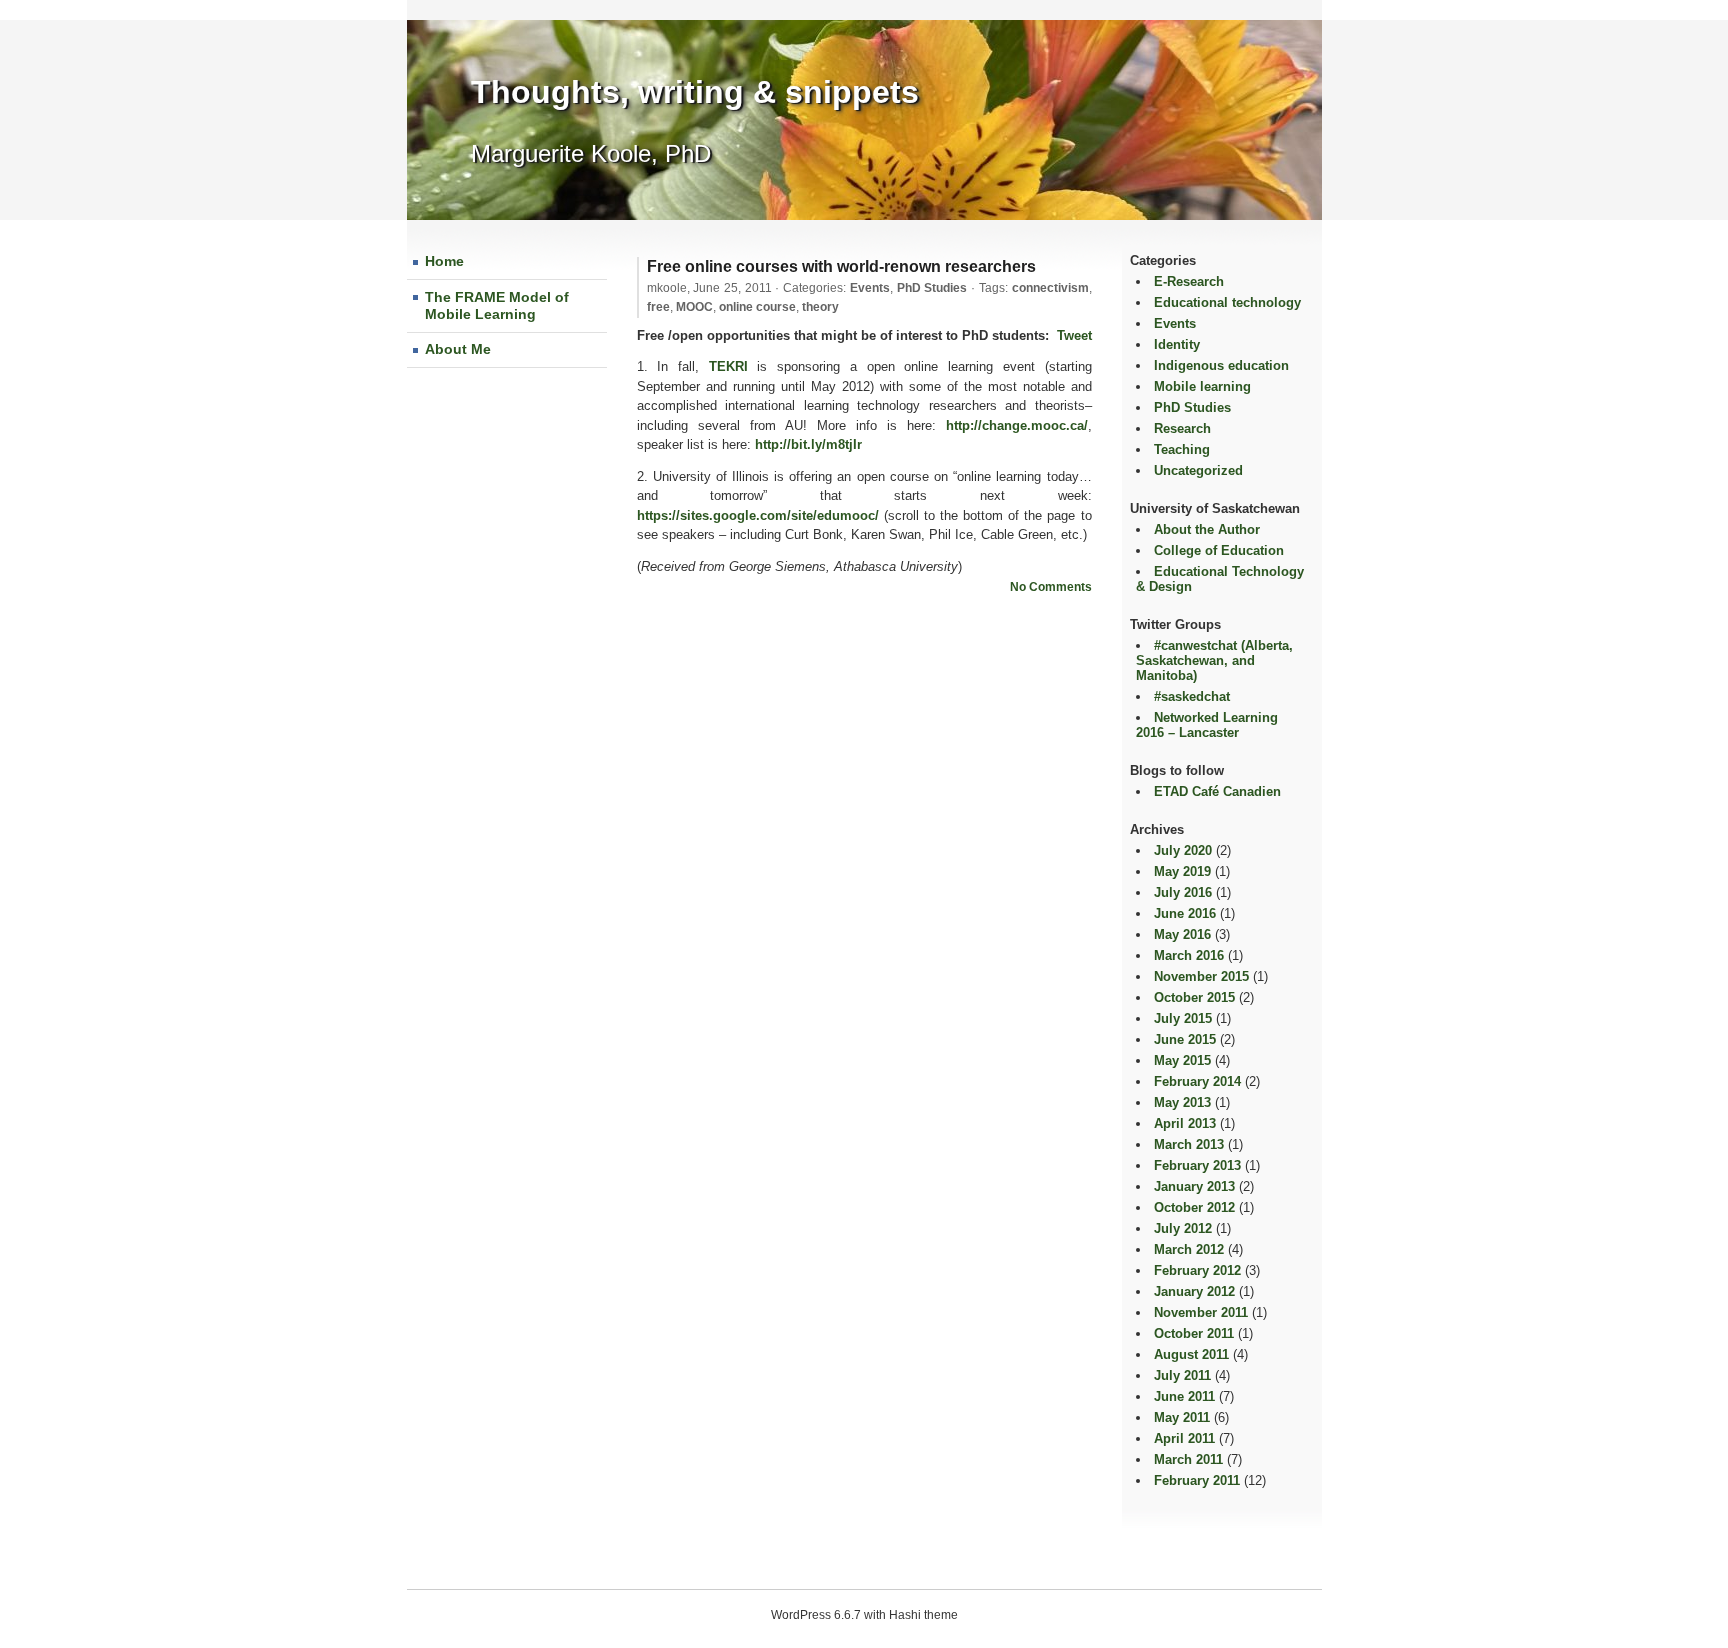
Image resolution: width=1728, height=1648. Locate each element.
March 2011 (1188, 1459)
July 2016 (1183, 892)
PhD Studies (932, 288)
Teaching (1182, 449)
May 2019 (1182, 871)
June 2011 (1184, 1396)
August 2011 (1191, 1354)
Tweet (1074, 335)
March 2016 (1189, 955)
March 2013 (1189, 1144)
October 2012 (1194, 1207)
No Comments (1051, 587)
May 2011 (1182, 1417)
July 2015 (1183, 1018)
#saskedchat (1192, 696)
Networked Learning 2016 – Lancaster (1207, 725)
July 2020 (1183, 850)
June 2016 (1185, 913)
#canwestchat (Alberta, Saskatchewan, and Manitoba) (1214, 660)
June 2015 (1185, 1039)
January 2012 (1194, 1291)
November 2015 (1201, 976)
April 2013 (1185, 1123)
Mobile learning (1202, 386)
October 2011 (1194, 1333)
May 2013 (1182, 1102)
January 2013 (1194, 1186)
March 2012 (1189, 1249)
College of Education (1219, 550)
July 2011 (1182, 1375)
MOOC (694, 307)
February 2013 (1197, 1165)
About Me (458, 349)
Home (444, 261)
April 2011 (1184, 1438)
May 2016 (1182, 934)
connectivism (1050, 288)
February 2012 (1197, 1270)
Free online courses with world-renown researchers (841, 266)
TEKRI (728, 366)
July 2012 (1183, 1228)
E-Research (1189, 281)
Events (870, 288)
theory (820, 307)
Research (1182, 428)
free (658, 307)
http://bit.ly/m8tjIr (808, 444)
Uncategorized (1198, 470)
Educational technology (1227, 302)
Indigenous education (1221, 365)
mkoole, (709, 288)
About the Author (1207, 529)
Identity (1177, 344)
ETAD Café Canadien (1217, 791)
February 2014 (1197, 1081)
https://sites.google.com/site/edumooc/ (758, 515)
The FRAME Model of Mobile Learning (497, 306)
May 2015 (1182, 1060)
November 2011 (1201, 1312)
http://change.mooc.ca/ (1017, 425)
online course (757, 307)
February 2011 (1197, 1480)
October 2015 (1194, 997)
